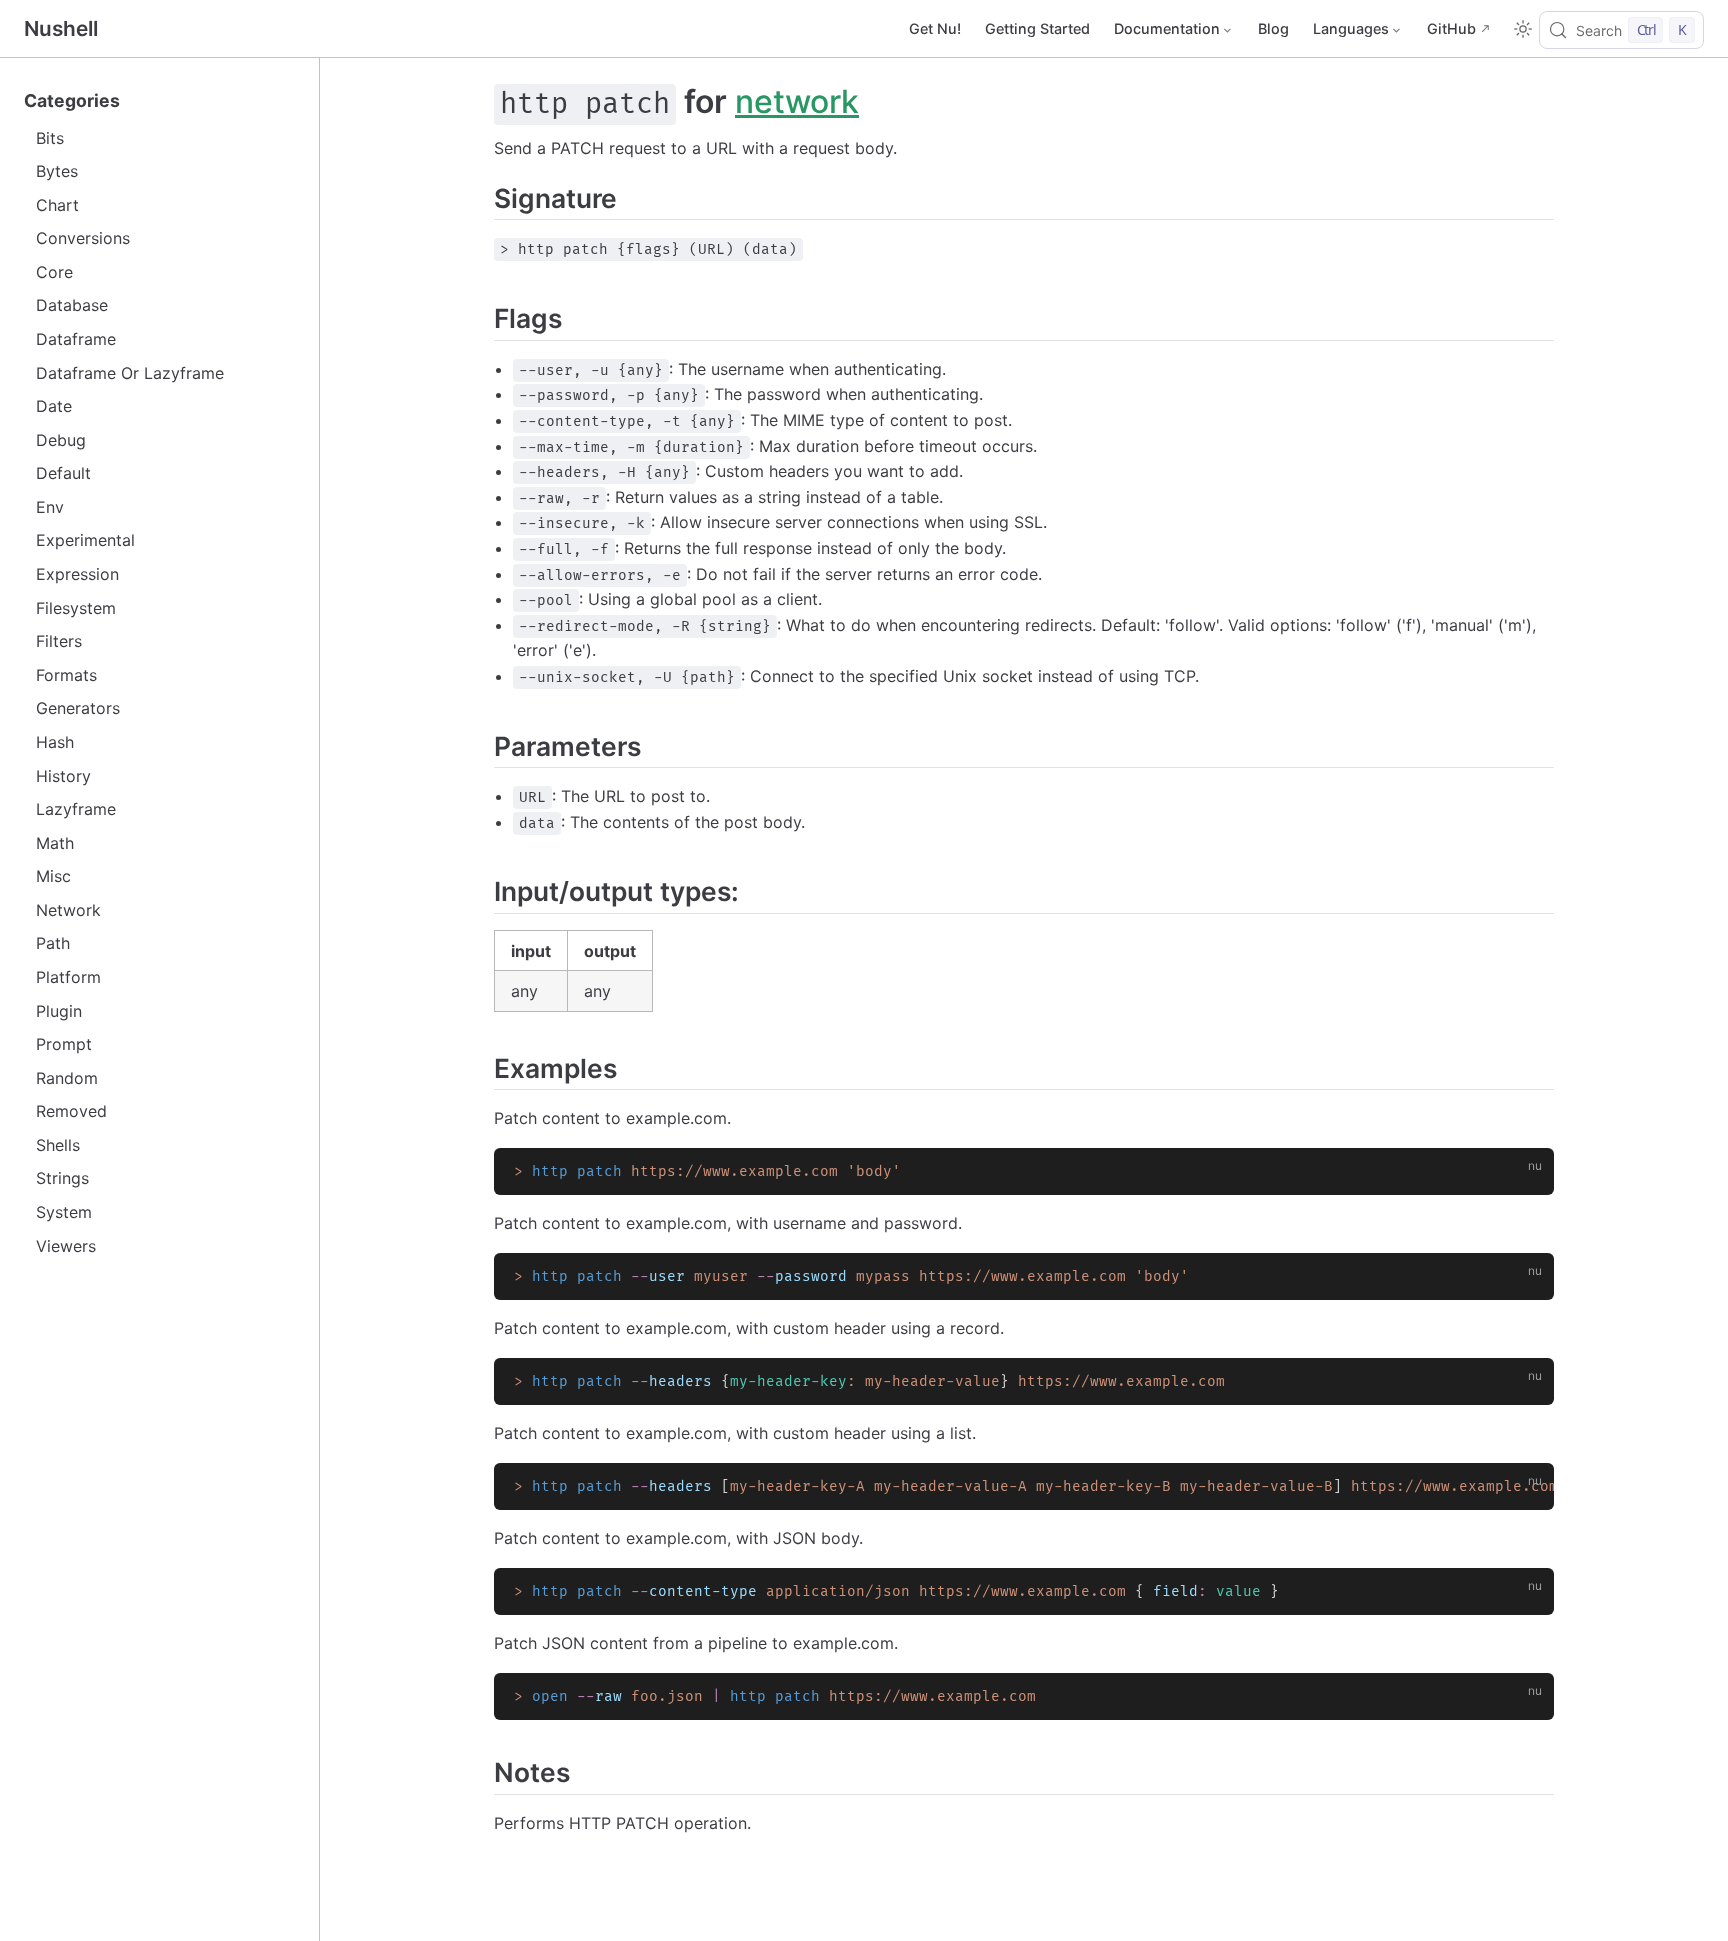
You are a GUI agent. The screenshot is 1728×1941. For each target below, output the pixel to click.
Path (53, 943)
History (63, 776)
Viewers (66, 1246)
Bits (50, 138)
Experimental (85, 540)
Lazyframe (76, 809)
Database (72, 305)
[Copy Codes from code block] (1527, 1175)
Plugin (59, 1011)
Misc (53, 876)
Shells (58, 1145)
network (797, 101)
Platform (68, 977)
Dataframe (76, 339)
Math (55, 843)
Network (68, 910)
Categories (72, 100)
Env (50, 507)
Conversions (83, 238)
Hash (55, 742)
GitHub (1451, 28)
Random (67, 1078)
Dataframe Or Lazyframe (130, 373)
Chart (57, 205)
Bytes (57, 171)
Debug (61, 440)
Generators (78, 708)
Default (63, 473)
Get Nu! (935, 28)
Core (54, 272)
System (64, 1212)
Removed (71, 1111)
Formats (66, 675)
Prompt (64, 1044)
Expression (77, 574)
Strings (62, 1178)
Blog (1273, 28)
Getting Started (1037, 28)
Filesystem (76, 608)
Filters (59, 641)
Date (54, 406)
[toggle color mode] (1523, 29)
